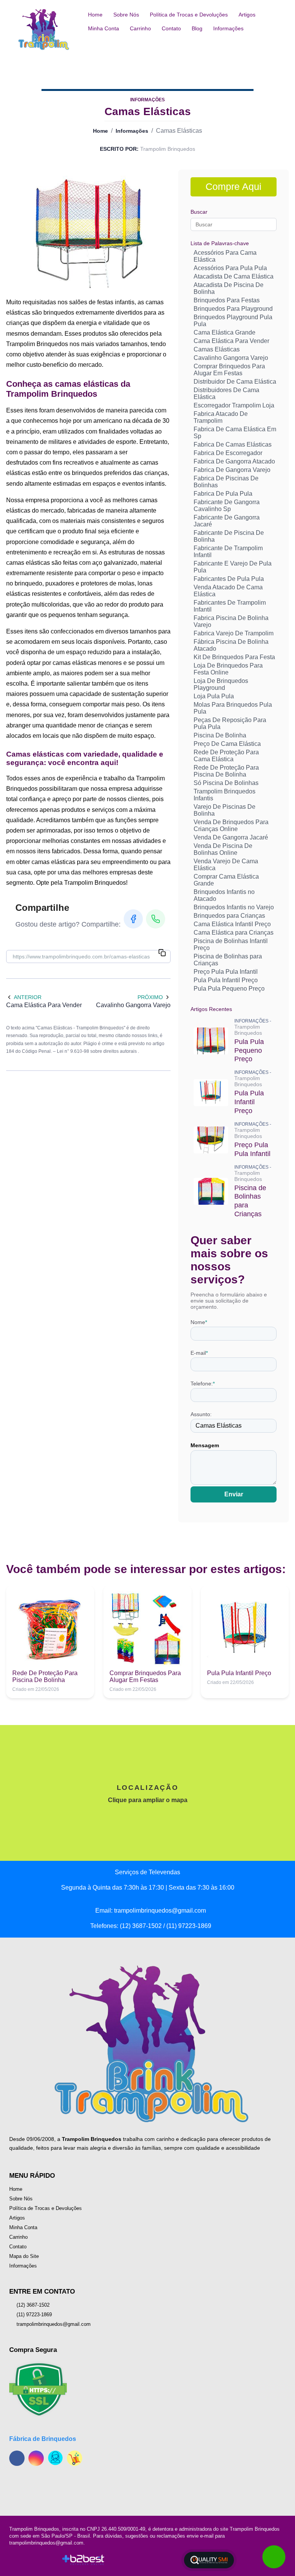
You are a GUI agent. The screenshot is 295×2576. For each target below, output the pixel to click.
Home (95, 15)
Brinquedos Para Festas (227, 300)
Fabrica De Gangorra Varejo (232, 470)
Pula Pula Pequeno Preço (229, 989)
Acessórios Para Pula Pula (230, 268)
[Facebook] (133, 919)
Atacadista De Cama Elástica (234, 276)
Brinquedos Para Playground (233, 309)
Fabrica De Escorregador (228, 453)
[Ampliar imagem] (88, 233)
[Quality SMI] (209, 2560)
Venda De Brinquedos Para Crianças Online (231, 825)
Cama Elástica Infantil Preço (232, 924)
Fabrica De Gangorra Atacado (234, 461)
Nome (199, 1322)
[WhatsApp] (156, 919)
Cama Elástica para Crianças (234, 933)
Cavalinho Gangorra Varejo (231, 358)
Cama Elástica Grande (225, 332)
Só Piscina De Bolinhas (226, 783)
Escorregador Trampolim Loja (234, 405)
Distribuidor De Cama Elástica (235, 382)
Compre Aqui (234, 186)
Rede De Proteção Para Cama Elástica (226, 756)
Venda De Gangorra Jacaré (231, 837)
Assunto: (201, 1414)
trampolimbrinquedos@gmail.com (53, 2324)
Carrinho (140, 28)
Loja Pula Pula (214, 696)
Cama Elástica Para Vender (231, 341)
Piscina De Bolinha (220, 735)
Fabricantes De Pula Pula (229, 579)
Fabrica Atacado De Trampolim (221, 417)
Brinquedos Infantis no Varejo (234, 907)
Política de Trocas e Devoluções (189, 15)
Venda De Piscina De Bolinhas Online (223, 849)
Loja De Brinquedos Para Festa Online (228, 669)
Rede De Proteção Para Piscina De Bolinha (226, 771)
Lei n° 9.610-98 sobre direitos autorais (97, 1051)
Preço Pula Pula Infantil (226, 972)
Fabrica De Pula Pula (223, 494)
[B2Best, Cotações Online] (84, 2560)
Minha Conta (104, 28)
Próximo (150, 997)
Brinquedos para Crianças (229, 916)
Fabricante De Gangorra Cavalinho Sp (227, 505)
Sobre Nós (126, 15)
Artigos (247, 15)
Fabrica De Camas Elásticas (233, 444)
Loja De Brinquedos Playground (221, 684)
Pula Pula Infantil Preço (226, 980)
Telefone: (203, 1384)
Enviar (234, 1494)
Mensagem (205, 1445)
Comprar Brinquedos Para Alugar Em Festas (229, 370)
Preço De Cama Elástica (227, 744)
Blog (197, 28)
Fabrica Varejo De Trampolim (234, 633)
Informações (228, 28)
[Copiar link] (162, 953)
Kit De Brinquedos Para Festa (234, 657)
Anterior (28, 997)
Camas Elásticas (217, 349)
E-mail (199, 1353)
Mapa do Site (24, 2256)
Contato (171, 28)
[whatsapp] (274, 2557)
